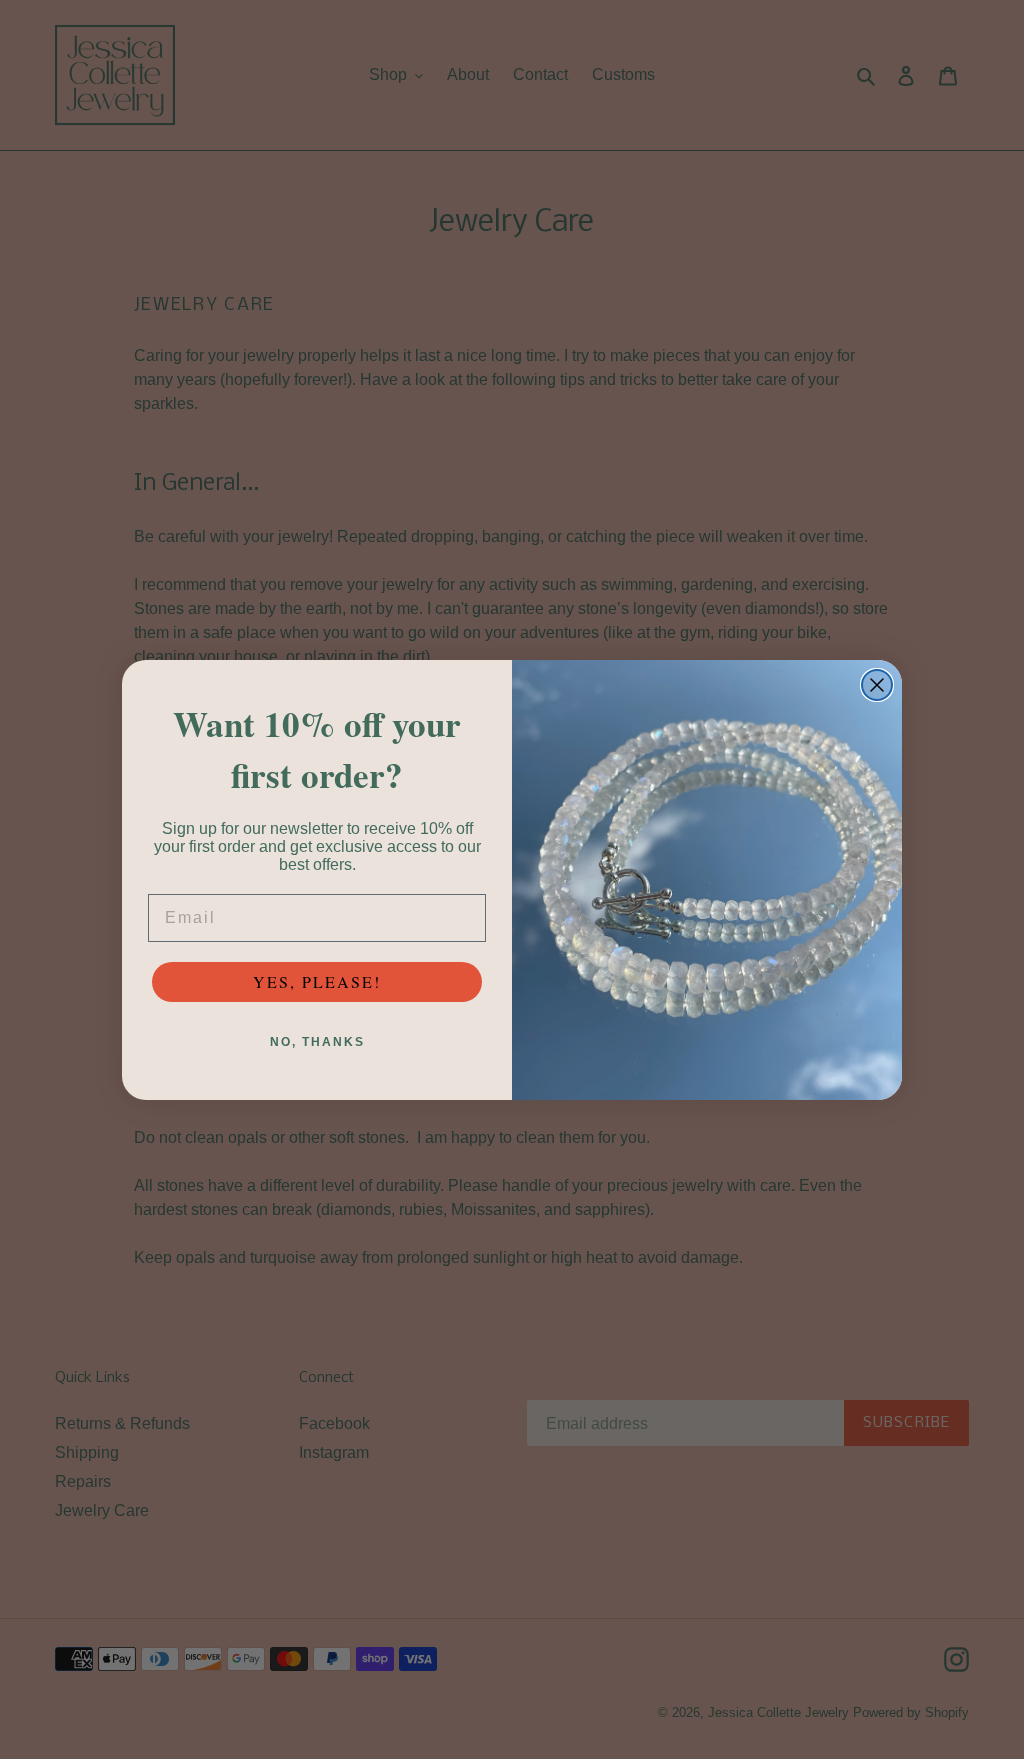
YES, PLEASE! (317, 981)
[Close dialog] (877, 685)
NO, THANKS (317, 1042)
